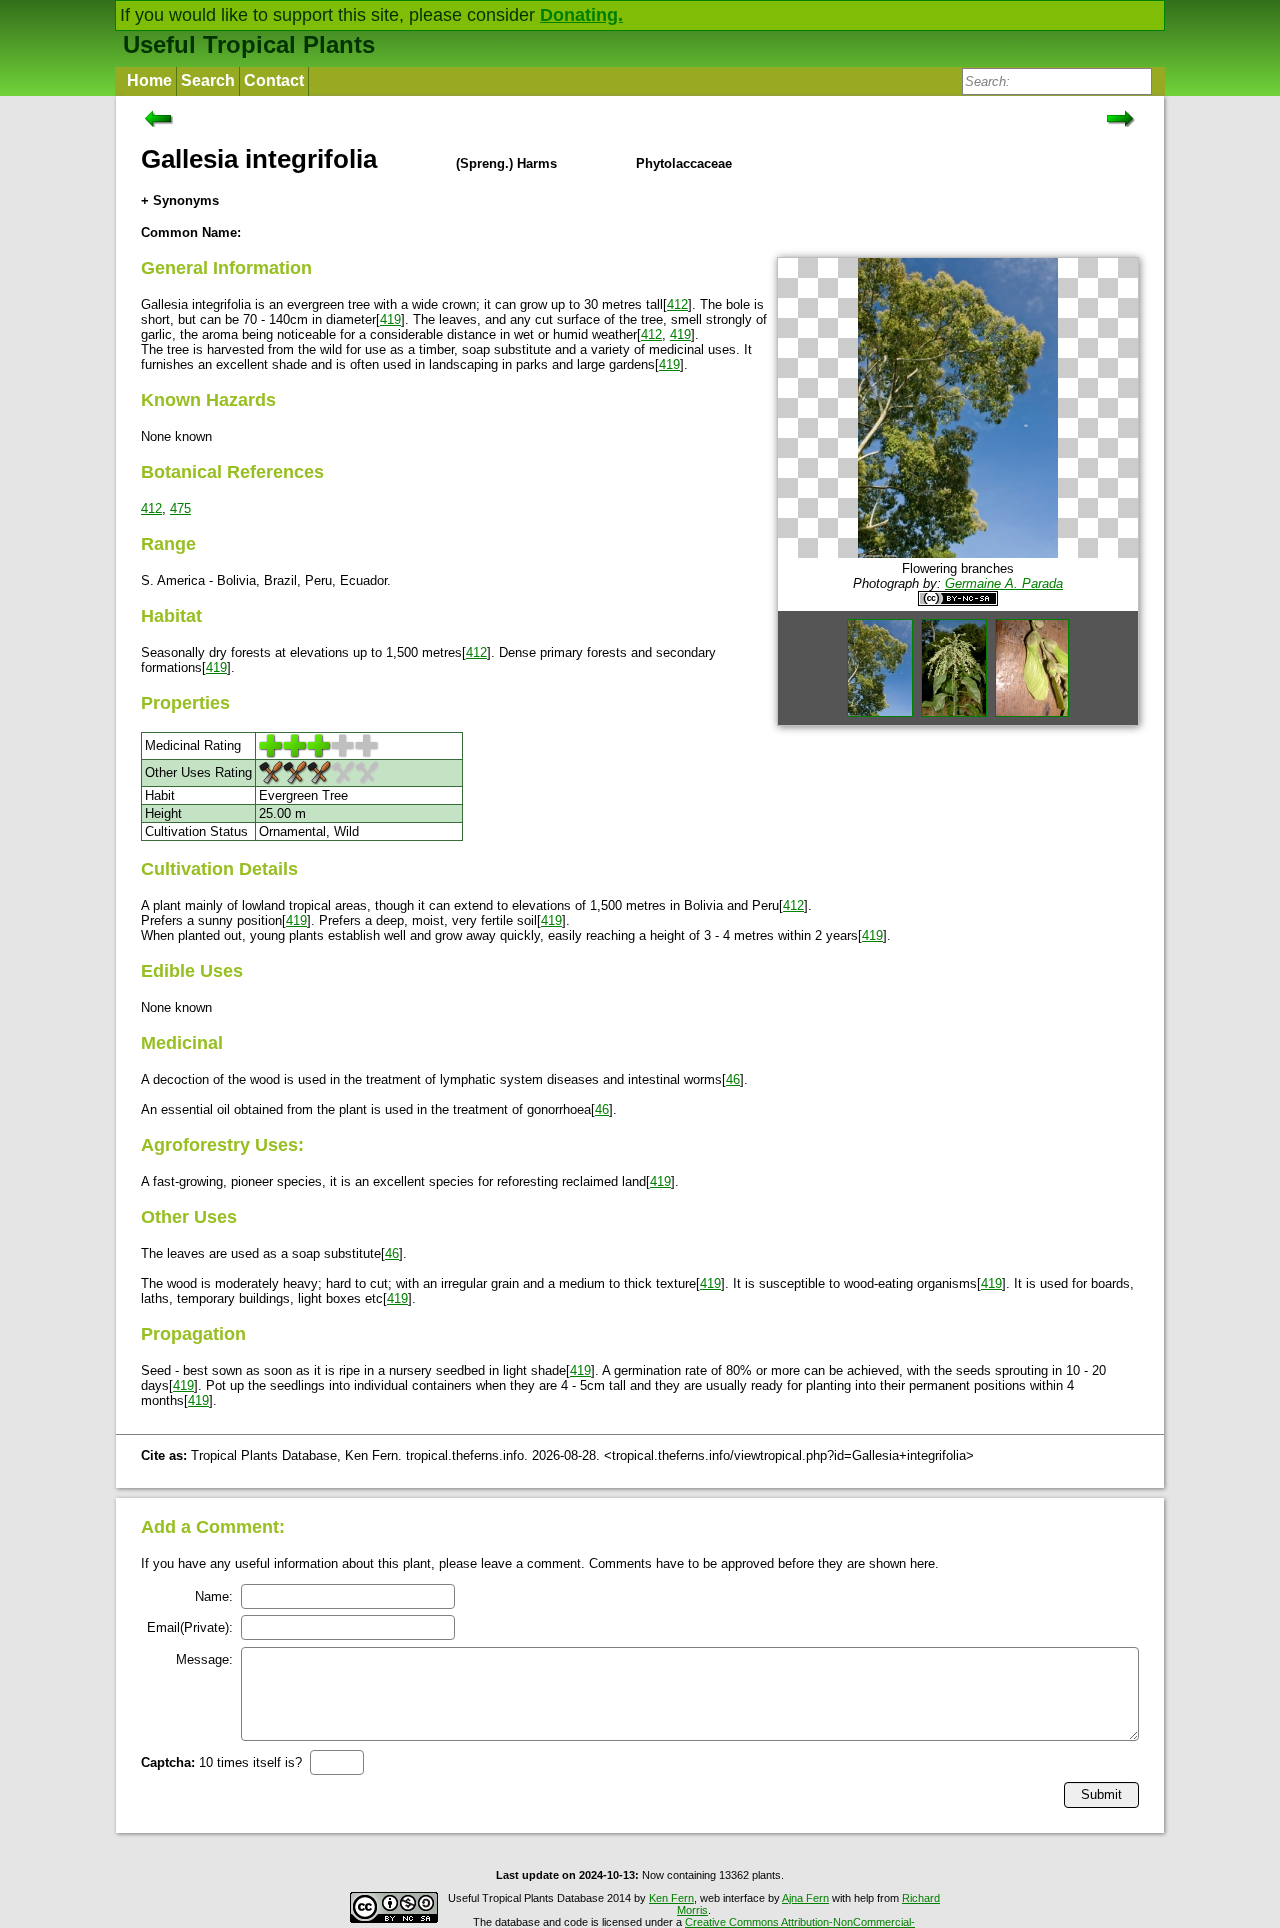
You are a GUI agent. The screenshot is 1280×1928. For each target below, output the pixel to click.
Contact (274, 80)
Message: (204, 1659)
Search (208, 80)
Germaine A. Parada (1004, 583)
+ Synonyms (180, 200)
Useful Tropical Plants (249, 44)
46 (733, 1079)
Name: (214, 1596)
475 (180, 508)
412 (677, 304)
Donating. (581, 15)
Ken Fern (671, 1898)
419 (390, 319)
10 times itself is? (221, 1762)
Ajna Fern (805, 1898)
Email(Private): (190, 1627)
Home (149, 80)
